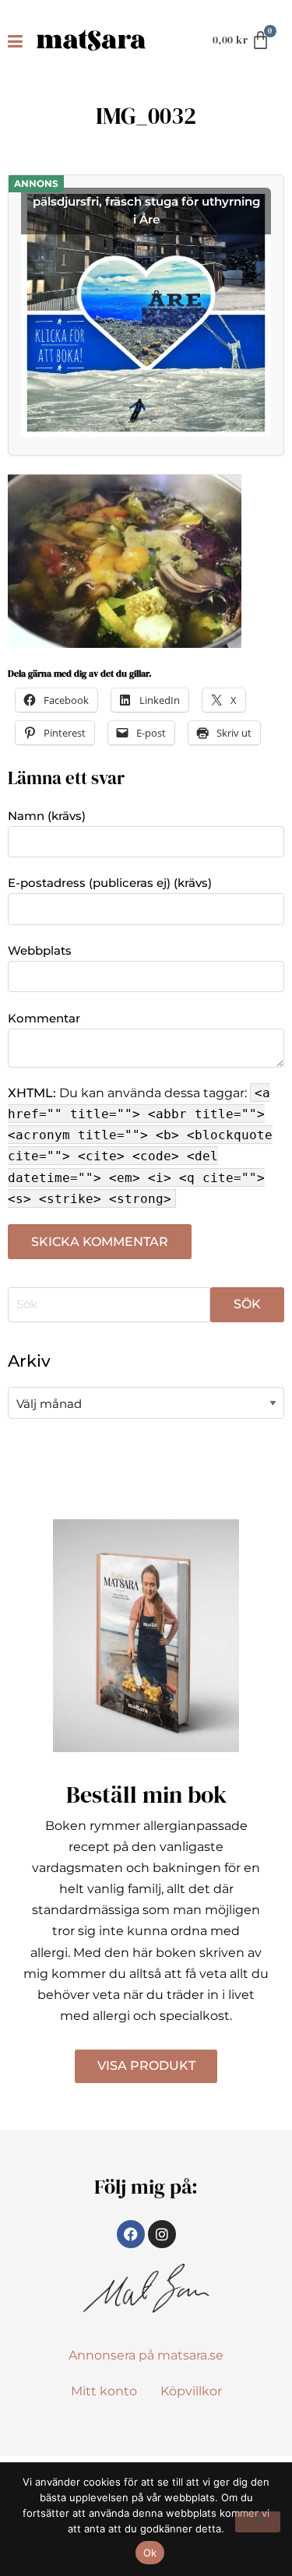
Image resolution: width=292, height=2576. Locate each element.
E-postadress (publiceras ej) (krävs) (110, 883)
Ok (150, 2553)
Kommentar (44, 1018)
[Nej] (258, 2522)
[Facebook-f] (131, 2234)
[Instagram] (162, 2234)
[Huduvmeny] (18, 40)
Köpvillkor (191, 2391)
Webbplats (40, 950)
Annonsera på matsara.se (146, 2355)
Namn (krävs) (47, 816)
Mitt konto (104, 2391)
